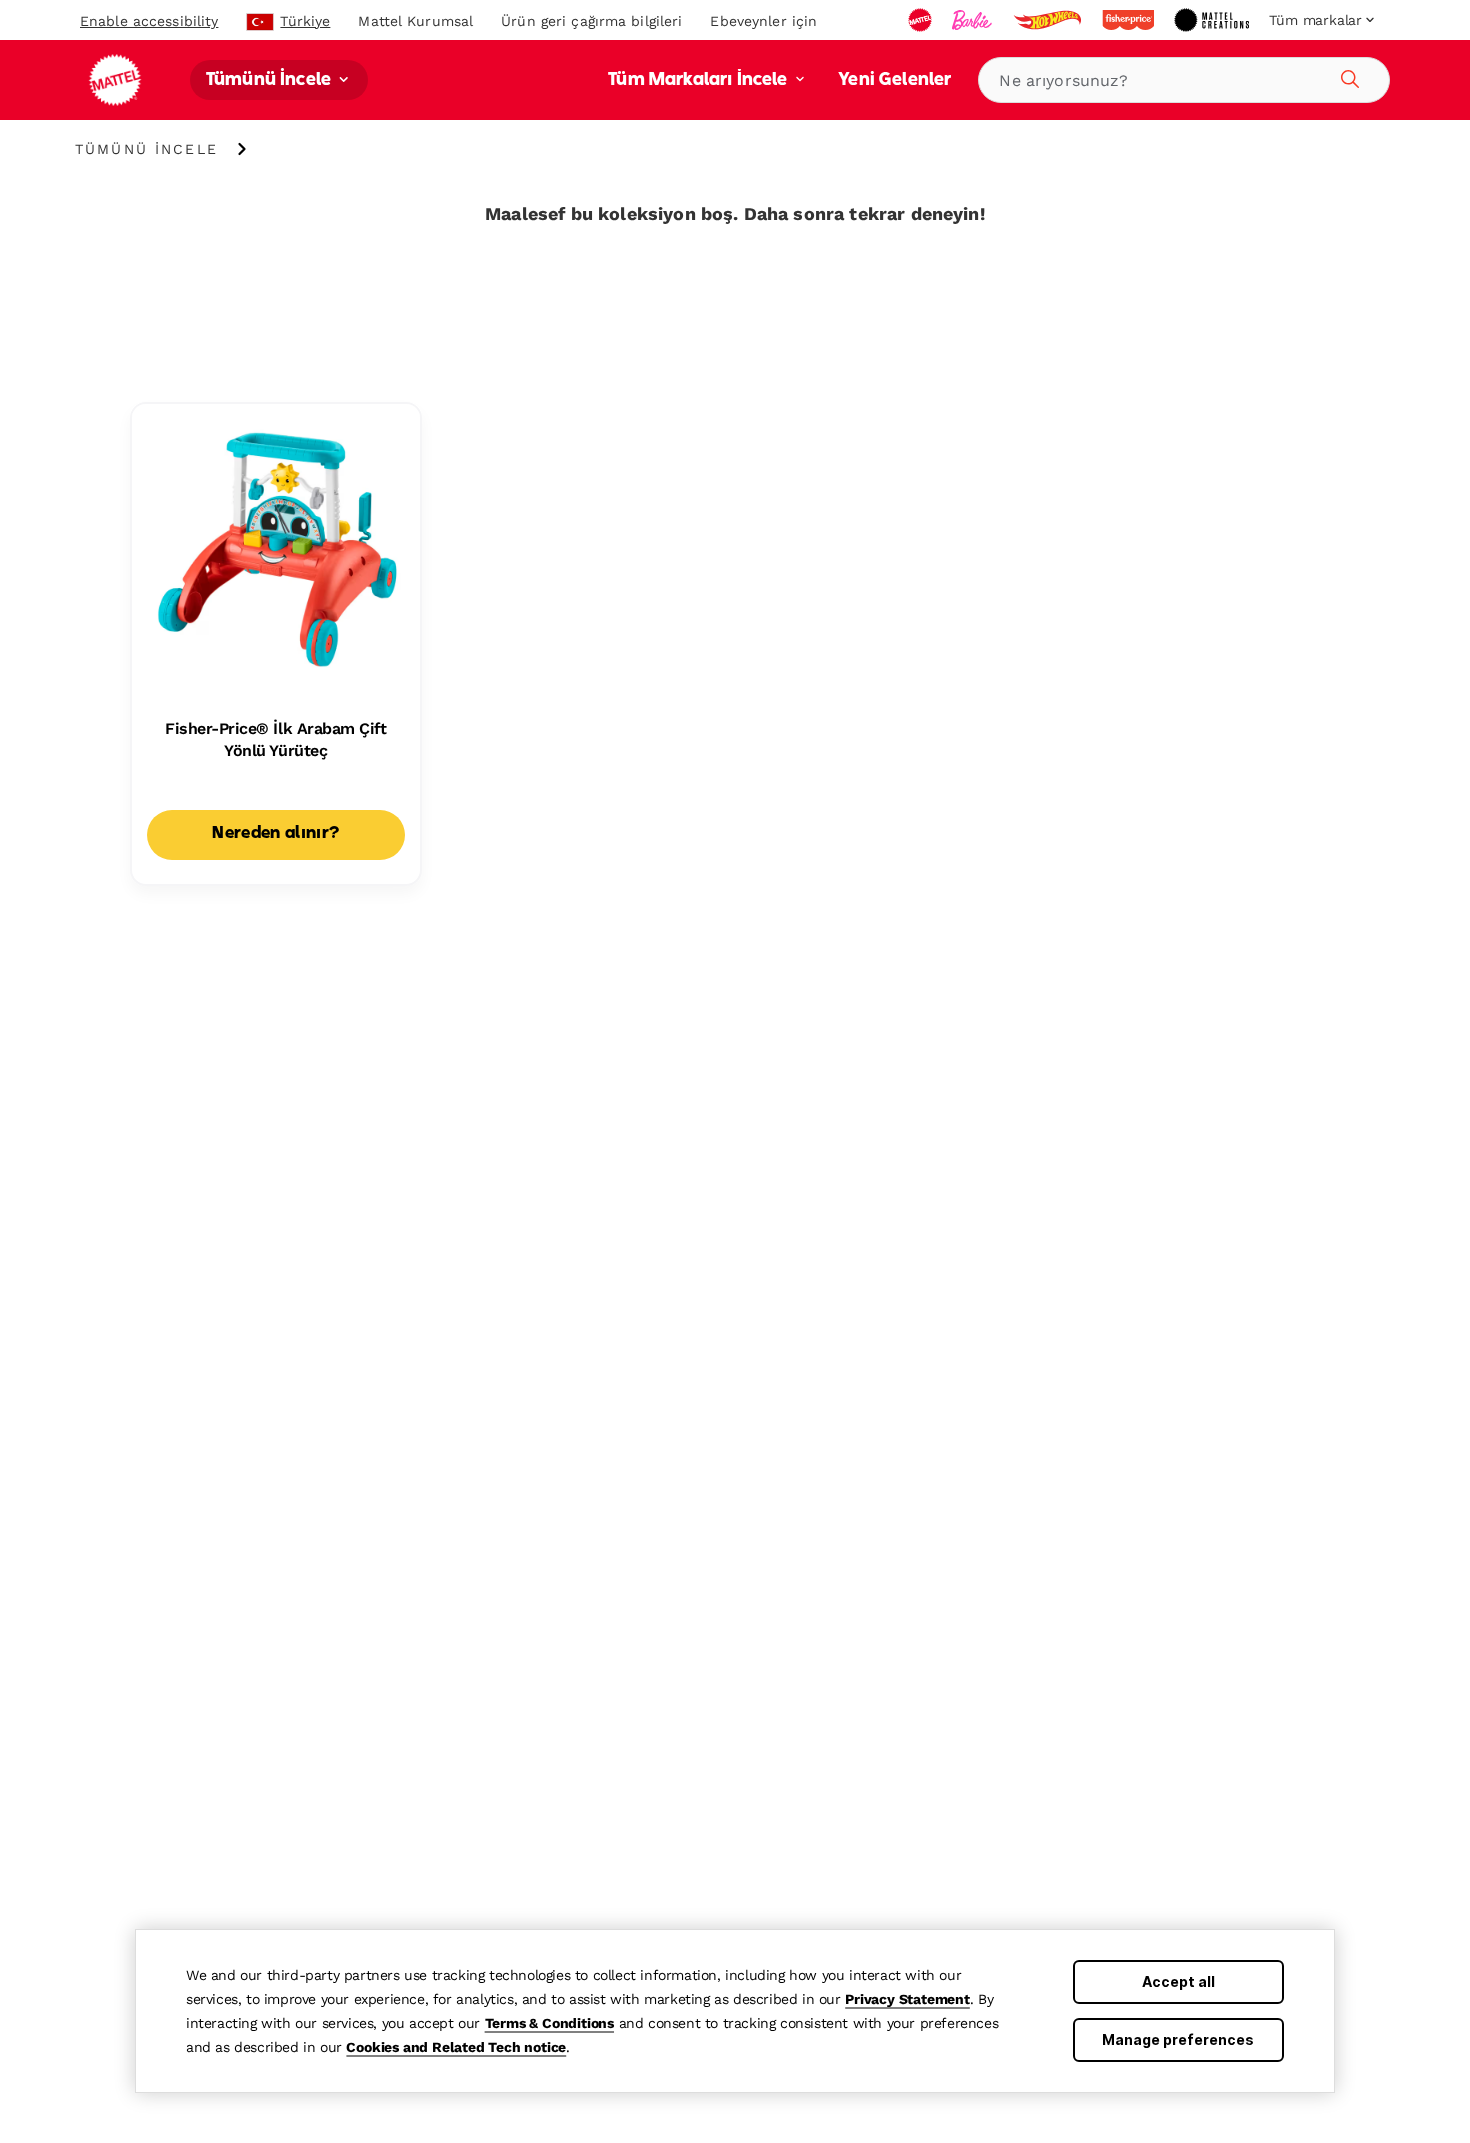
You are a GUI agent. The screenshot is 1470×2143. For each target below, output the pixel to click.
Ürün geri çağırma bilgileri (591, 21)
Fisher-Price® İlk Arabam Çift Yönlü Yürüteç (275, 739)
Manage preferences (1178, 2039)
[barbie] (974, 20)
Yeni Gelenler (894, 80)
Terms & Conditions (549, 2023)
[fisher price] (1130, 20)
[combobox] (1184, 80)
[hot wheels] (1049, 20)
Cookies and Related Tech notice (456, 2047)
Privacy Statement (907, 1999)
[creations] (1213, 20)
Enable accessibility (149, 21)
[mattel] (922, 20)
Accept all (1178, 1981)
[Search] (1347, 76)
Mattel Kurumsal (415, 21)
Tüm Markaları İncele (699, 80)
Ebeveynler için (763, 21)
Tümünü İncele (270, 80)
